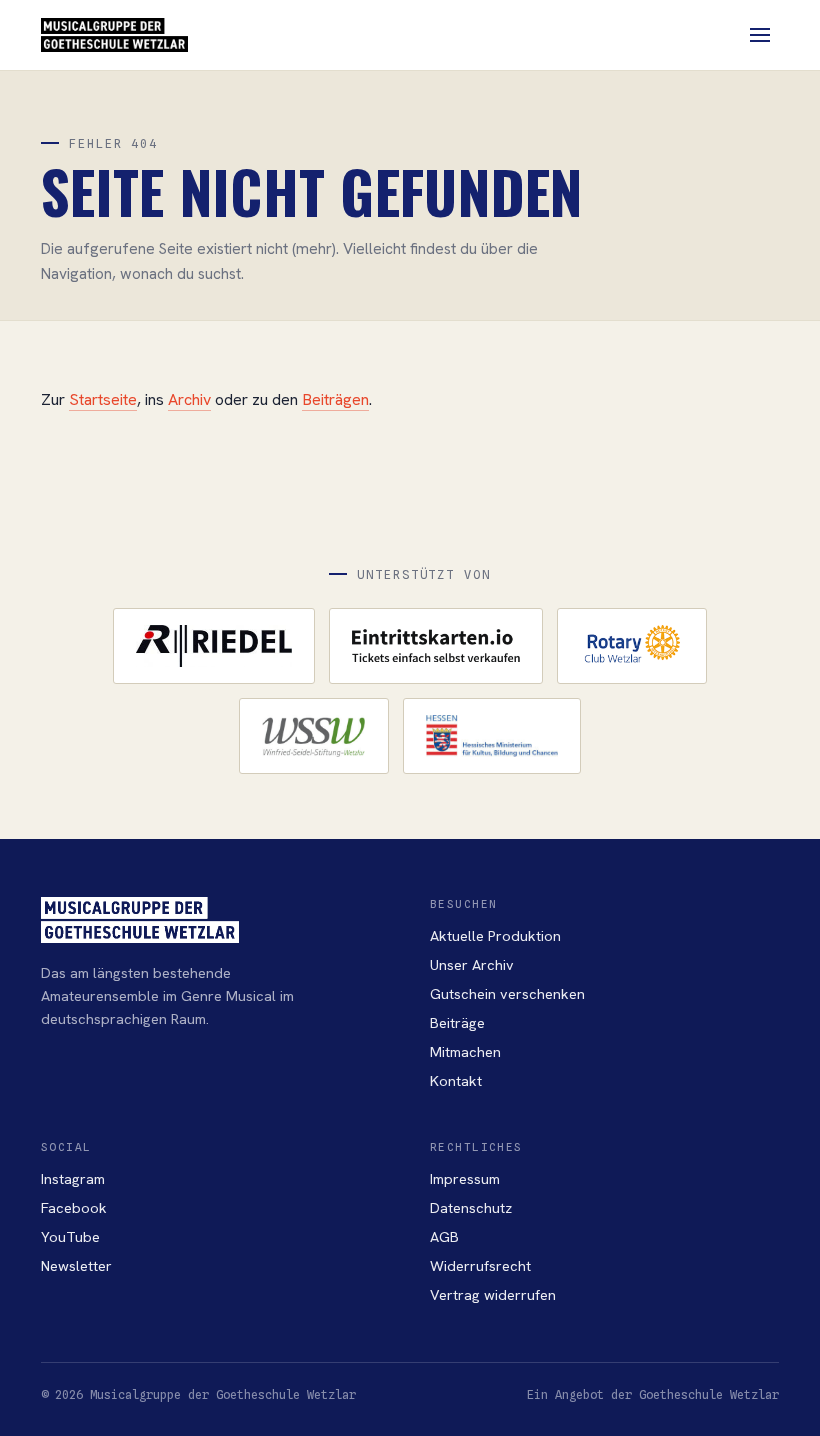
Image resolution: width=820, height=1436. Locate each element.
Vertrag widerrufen (493, 1294)
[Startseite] (114, 35)
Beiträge (457, 1022)
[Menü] (760, 35)
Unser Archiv (472, 964)
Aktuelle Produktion (495, 935)
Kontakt (456, 1080)
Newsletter (76, 1265)
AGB (444, 1236)
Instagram (73, 1178)
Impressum (465, 1178)
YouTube (70, 1236)
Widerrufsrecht (480, 1265)
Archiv (189, 399)
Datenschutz (471, 1207)
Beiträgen (335, 399)
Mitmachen (465, 1051)
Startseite (103, 399)
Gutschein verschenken (507, 993)
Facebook (74, 1207)
